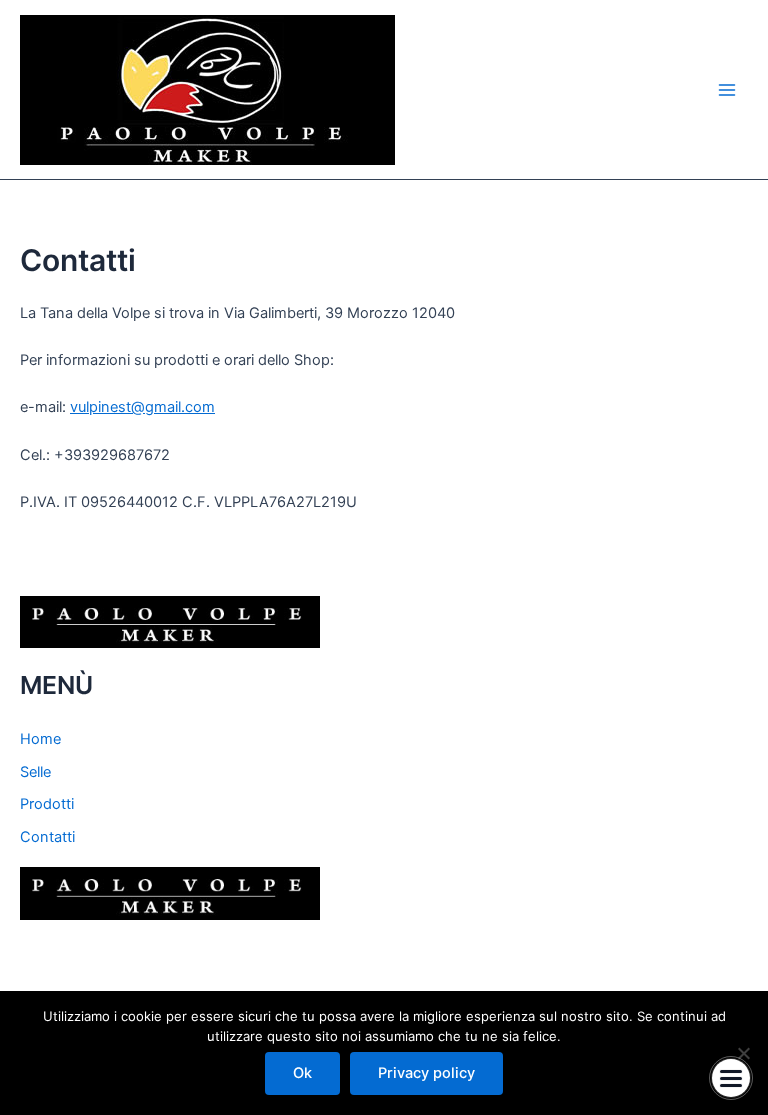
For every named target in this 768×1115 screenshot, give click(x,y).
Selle (35, 772)
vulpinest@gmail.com (142, 407)
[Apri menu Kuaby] (731, 1078)
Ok (302, 1073)
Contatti (47, 837)
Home (40, 739)
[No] (743, 1053)
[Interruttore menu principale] (727, 90)
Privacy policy (426, 1073)
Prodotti (47, 804)
